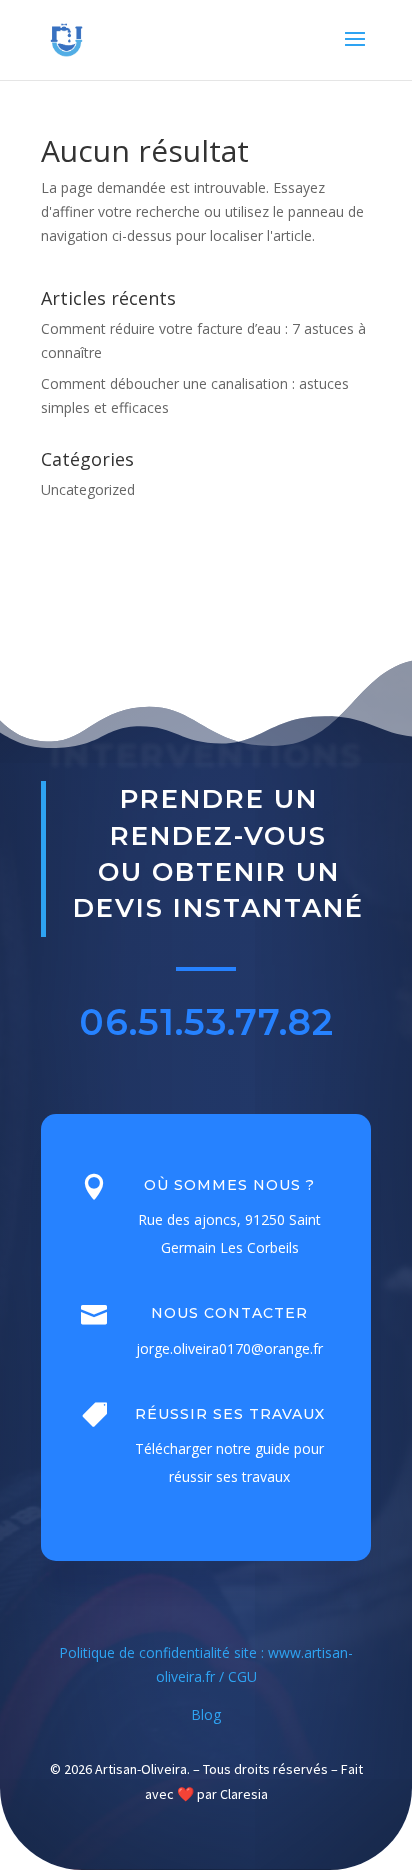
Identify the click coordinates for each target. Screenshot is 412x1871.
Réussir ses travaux (230, 1414)
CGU (242, 1676)
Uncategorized (88, 489)
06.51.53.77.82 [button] (206, 1022)
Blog (206, 1714)
